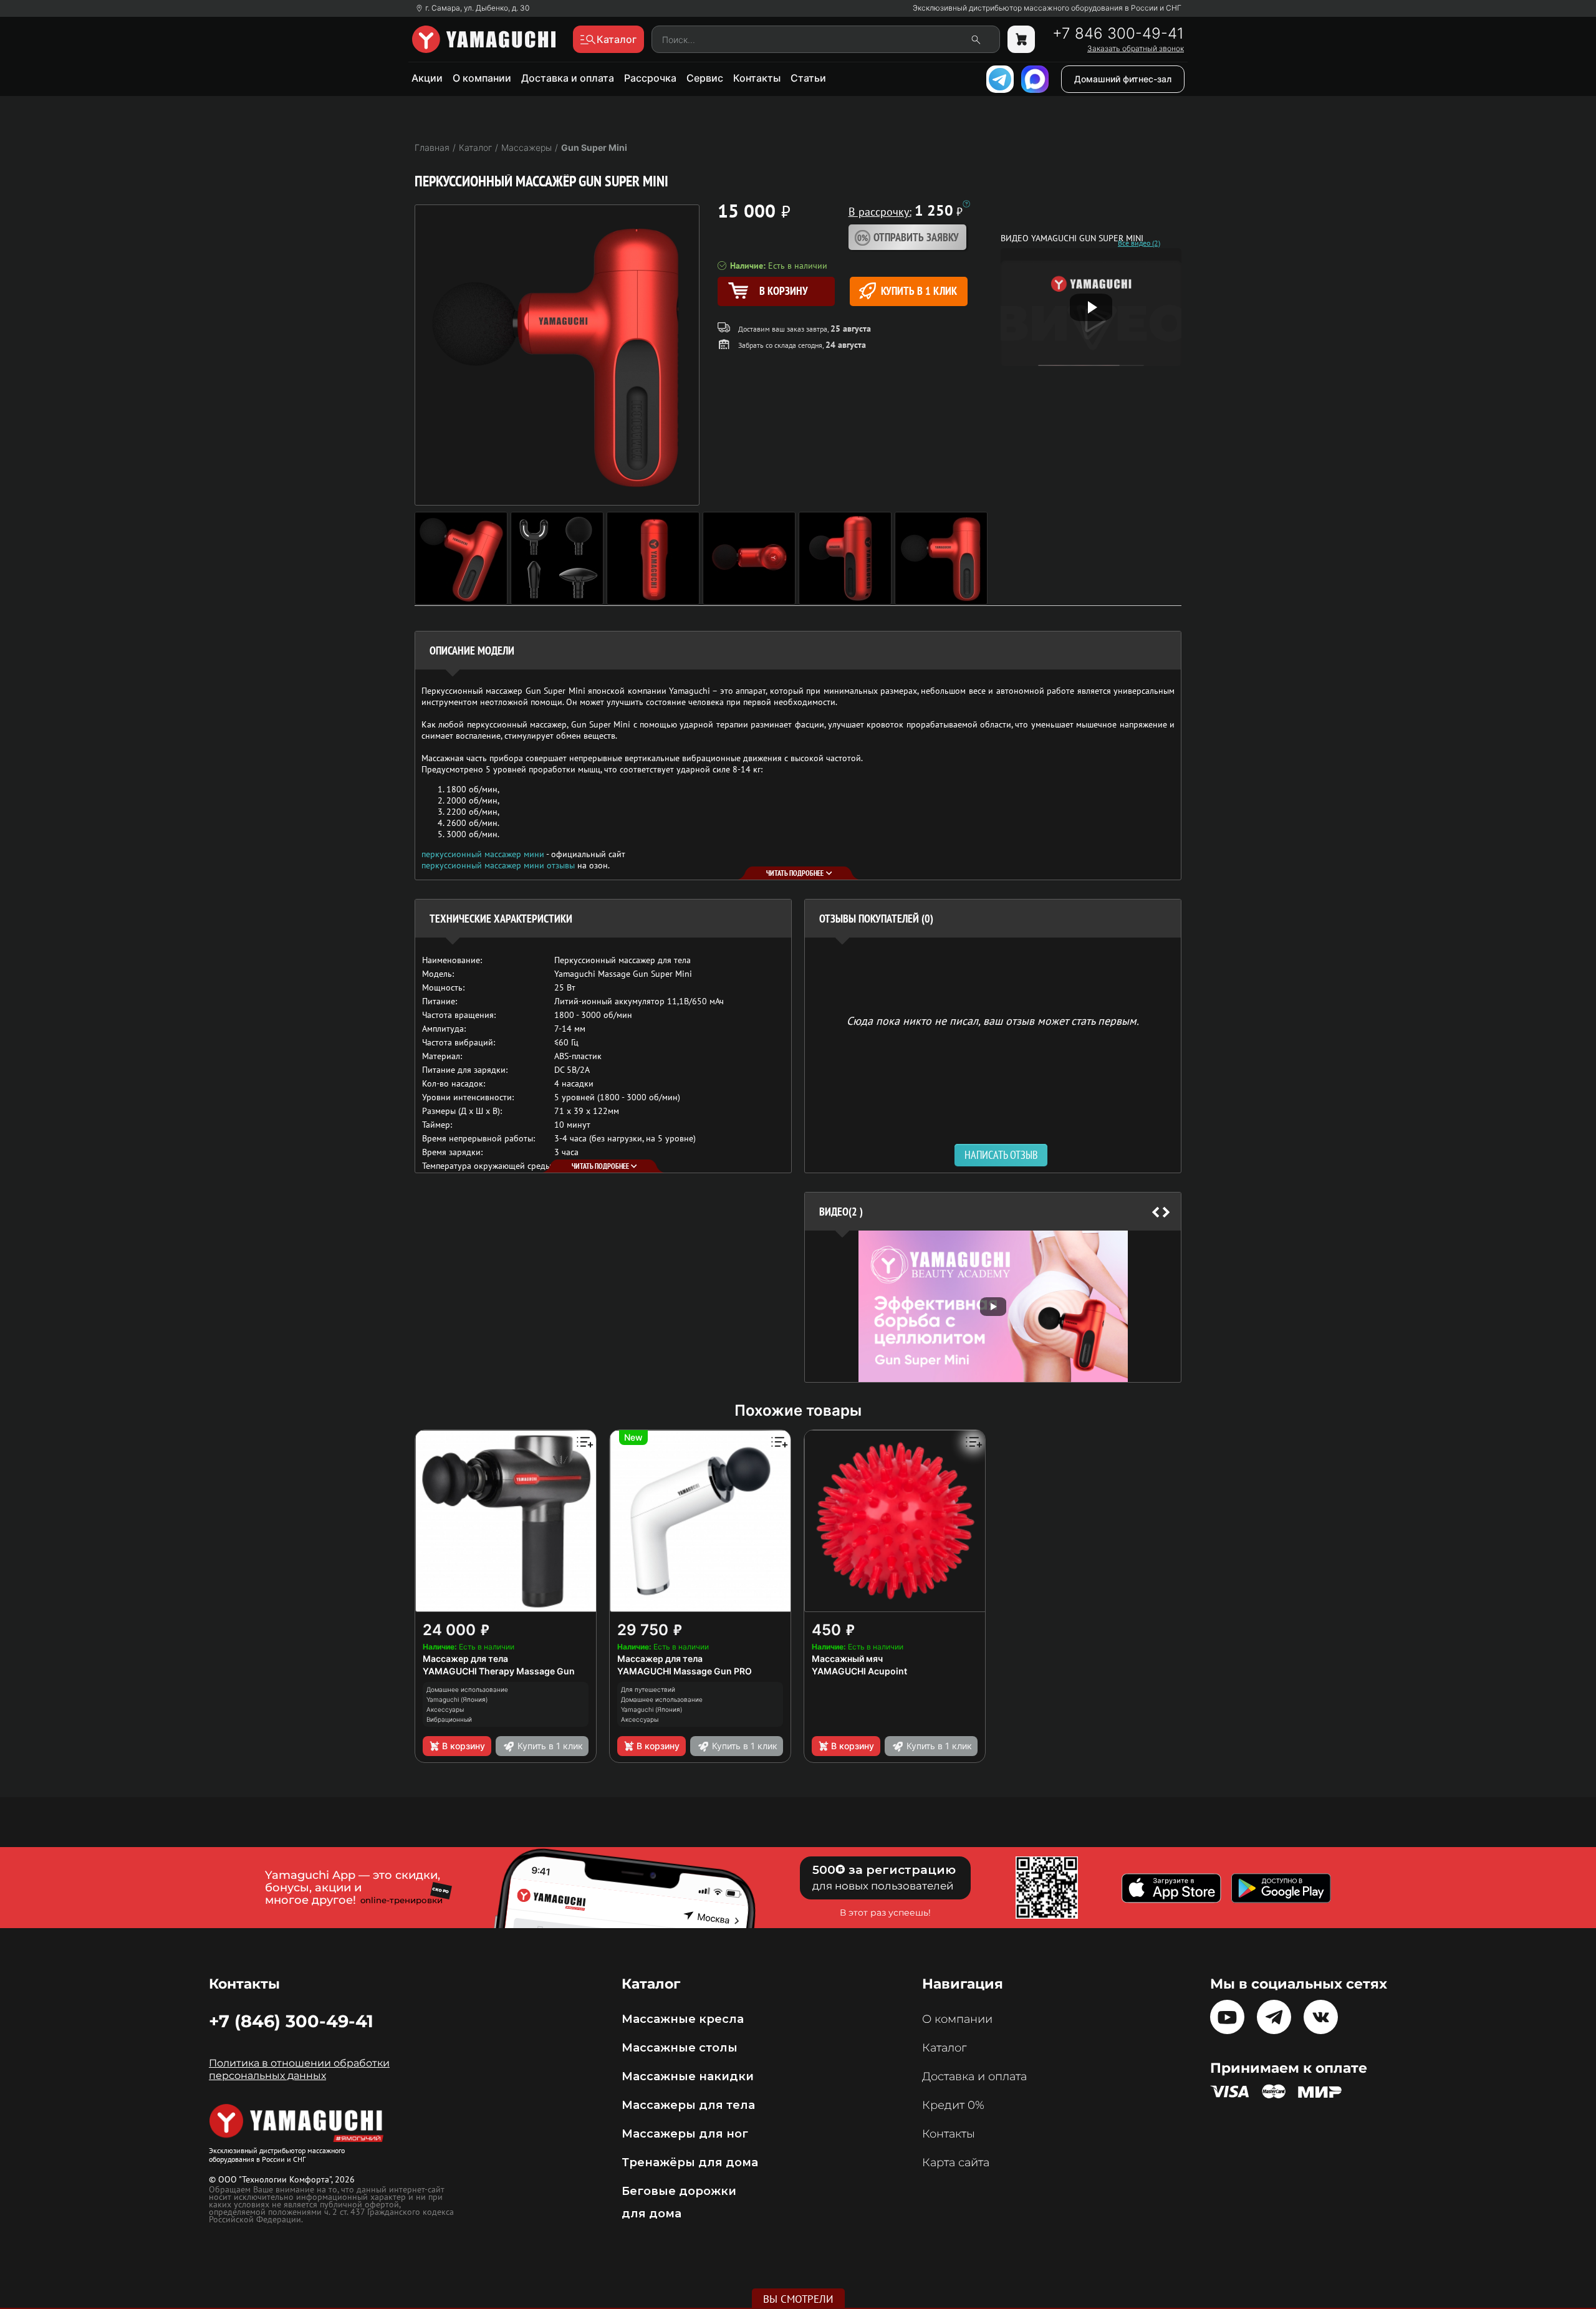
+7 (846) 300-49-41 (291, 2021)
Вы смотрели (798, 2299)
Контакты (757, 78)
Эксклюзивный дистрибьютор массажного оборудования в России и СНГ (1047, 8)
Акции (427, 78)
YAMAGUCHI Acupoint (859, 1671)
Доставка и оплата (568, 78)
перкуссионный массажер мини (483, 854)
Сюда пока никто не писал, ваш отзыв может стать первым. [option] (993, 1020)
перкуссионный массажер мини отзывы (498, 865)
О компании (482, 78)
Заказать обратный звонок (1136, 49)
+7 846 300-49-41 (1118, 34)
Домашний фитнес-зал (1123, 79)
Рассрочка (650, 78)
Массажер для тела (465, 1659)
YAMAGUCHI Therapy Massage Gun (499, 1671)
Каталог (944, 2048)
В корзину (464, 1746)
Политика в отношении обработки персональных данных (299, 2069)
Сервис (705, 78)
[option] (993, 1306)
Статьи (808, 78)
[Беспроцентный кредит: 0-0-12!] (966, 204)
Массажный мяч (847, 1659)
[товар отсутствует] (1021, 39)
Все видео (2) (1139, 243)
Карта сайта (956, 2163)
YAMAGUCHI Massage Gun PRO (685, 1671)
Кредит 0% (953, 2105)
